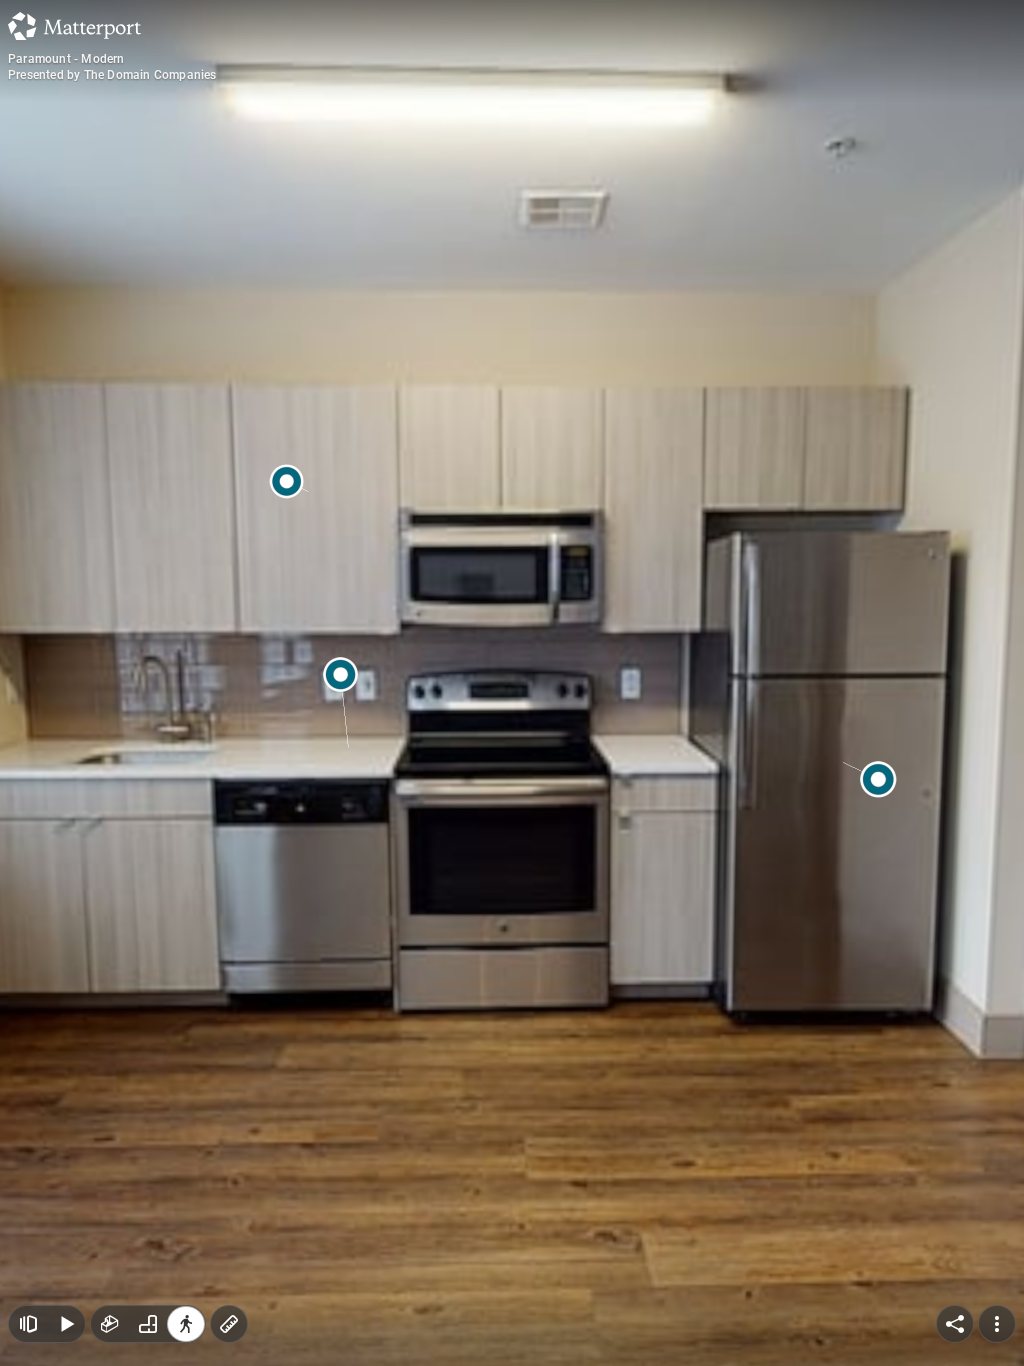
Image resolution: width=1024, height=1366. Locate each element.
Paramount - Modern (66, 59)
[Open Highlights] (28, 1324)
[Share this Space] (955, 1324)
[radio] (110, 1324)
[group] (148, 1324)
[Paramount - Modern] (512, 683)
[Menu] (997, 1324)
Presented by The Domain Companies (112, 75)
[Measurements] (229, 1324)
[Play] (66, 1324)
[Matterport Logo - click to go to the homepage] (74, 26)
